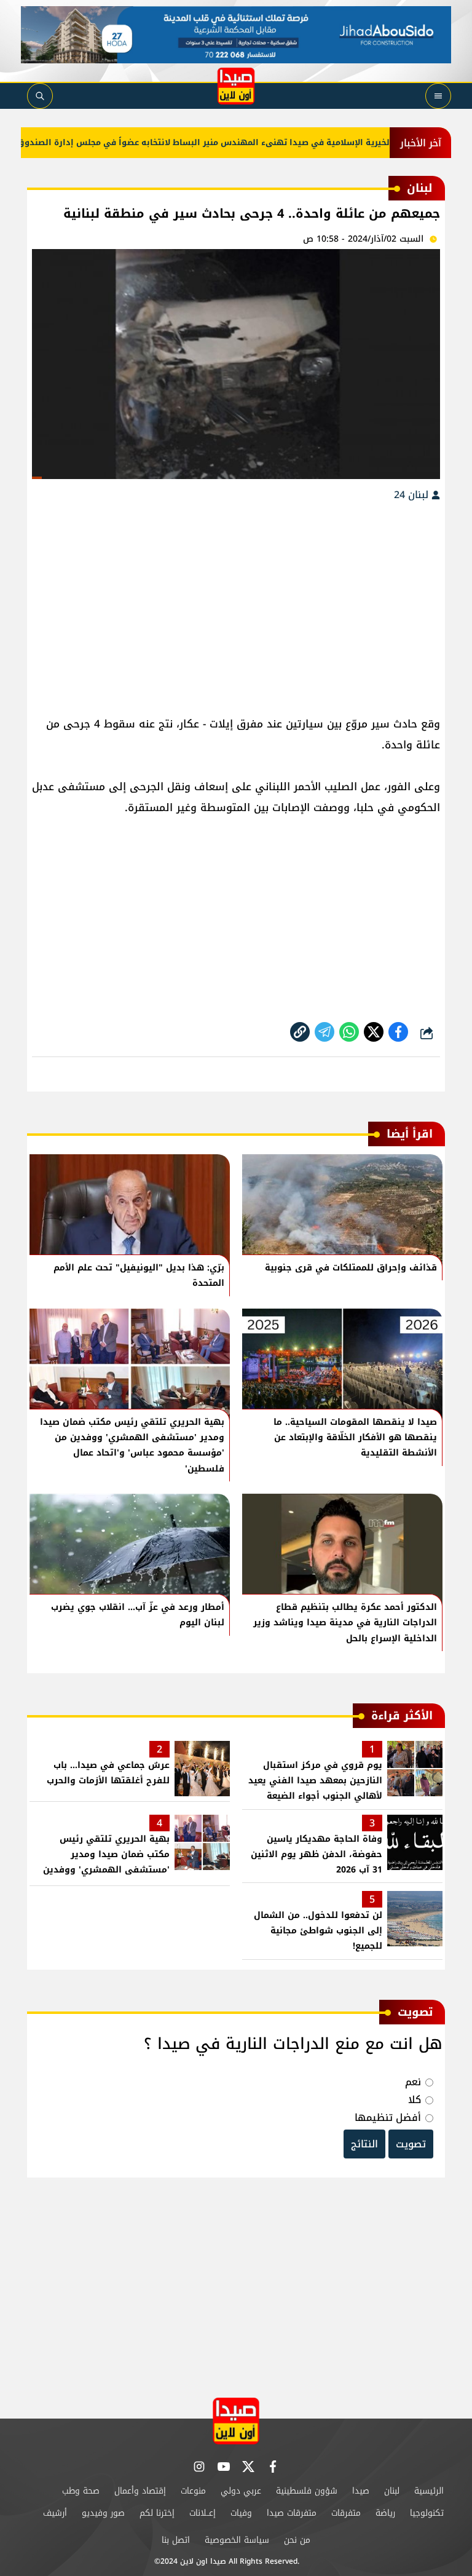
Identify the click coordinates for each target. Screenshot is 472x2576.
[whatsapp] (300, 1032)
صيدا (361, 2491)
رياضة (385, 2513)
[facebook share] (398, 1032)
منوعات (193, 2491)
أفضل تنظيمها (388, 2118)
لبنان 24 (413, 495)
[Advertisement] (236, 603)
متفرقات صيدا (292, 2513)
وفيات (241, 2513)
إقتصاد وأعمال (140, 2491)
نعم (413, 2082)
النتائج (364, 2144)
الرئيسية (429, 2491)
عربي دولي (241, 2491)
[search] (40, 96)
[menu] (438, 96)
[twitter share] (374, 1032)
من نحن (297, 2540)
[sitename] (236, 2421)
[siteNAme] (236, 86)
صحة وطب (81, 2491)
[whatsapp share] (349, 1032)
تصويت (411, 2144)
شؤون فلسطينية (307, 2491)
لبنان (392, 2491)
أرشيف (55, 2513)
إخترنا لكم (157, 2513)
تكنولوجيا (427, 2513)
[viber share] (324, 1032)
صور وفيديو (103, 2513)
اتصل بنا (176, 2540)
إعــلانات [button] (203, 2513)
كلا (415, 2100)
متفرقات (346, 2513)
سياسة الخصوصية (237, 2540)
